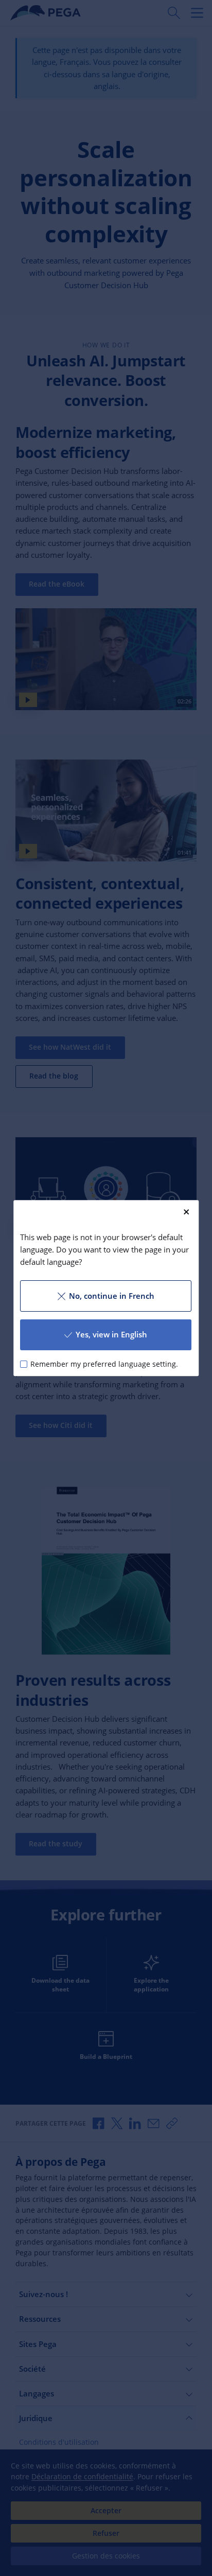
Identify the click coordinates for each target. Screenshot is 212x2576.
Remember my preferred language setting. (104, 1364)
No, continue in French (112, 1296)
